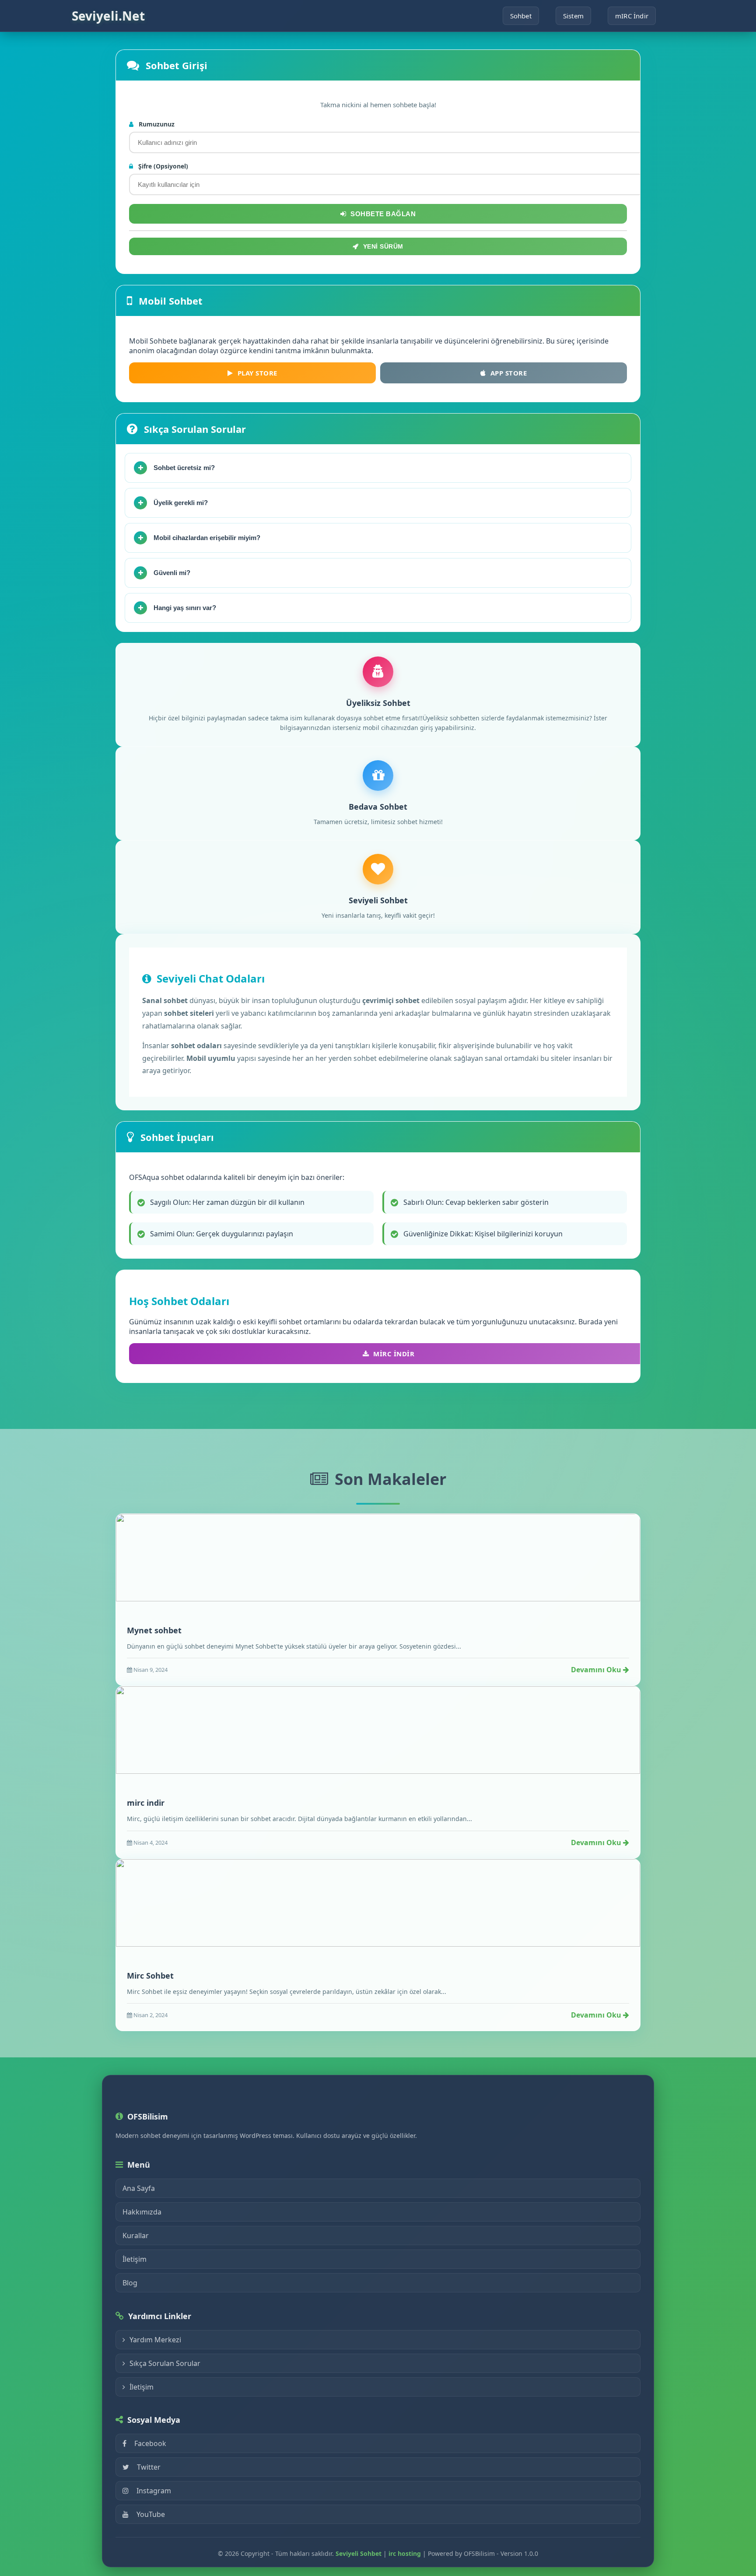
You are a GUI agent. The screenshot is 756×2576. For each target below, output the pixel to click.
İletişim (135, 2259)
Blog (130, 2283)
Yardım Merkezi (155, 2340)
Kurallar (136, 2236)
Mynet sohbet (154, 1630)
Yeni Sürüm (383, 246)
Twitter (149, 2467)
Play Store (257, 373)
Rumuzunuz (156, 124)
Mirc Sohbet (150, 1976)
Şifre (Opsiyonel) (162, 166)
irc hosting (405, 2553)
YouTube (151, 2514)
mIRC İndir (632, 16)
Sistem (573, 16)
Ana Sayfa (139, 2188)
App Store (509, 373)
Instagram (154, 2491)
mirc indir (146, 1803)
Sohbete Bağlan (383, 214)
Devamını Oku (597, 1670)
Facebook (150, 2443)
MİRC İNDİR (394, 1354)
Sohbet (521, 16)
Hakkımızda (142, 2212)
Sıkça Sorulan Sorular (165, 2363)
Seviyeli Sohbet (359, 2553)
